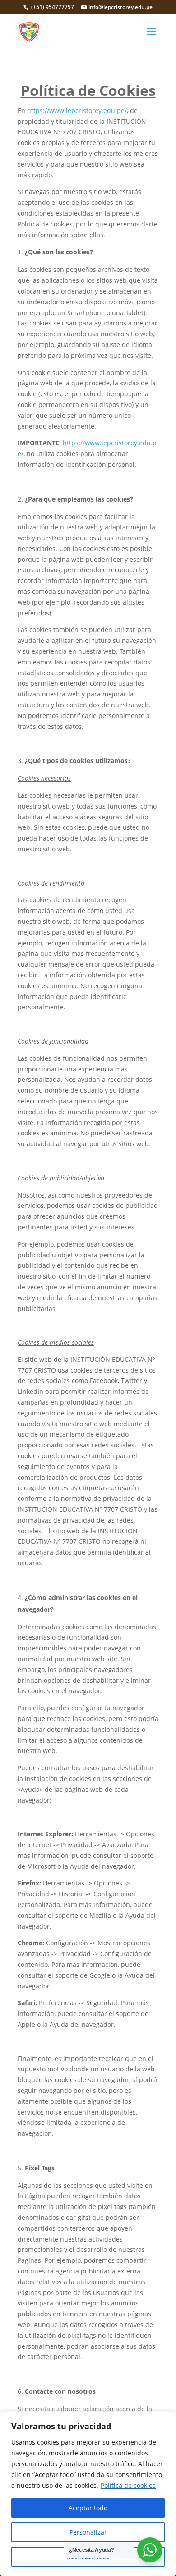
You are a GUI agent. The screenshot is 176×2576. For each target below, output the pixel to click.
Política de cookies (128, 2485)
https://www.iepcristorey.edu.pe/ (77, 111)
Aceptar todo (88, 2508)
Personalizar (88, 2532)
